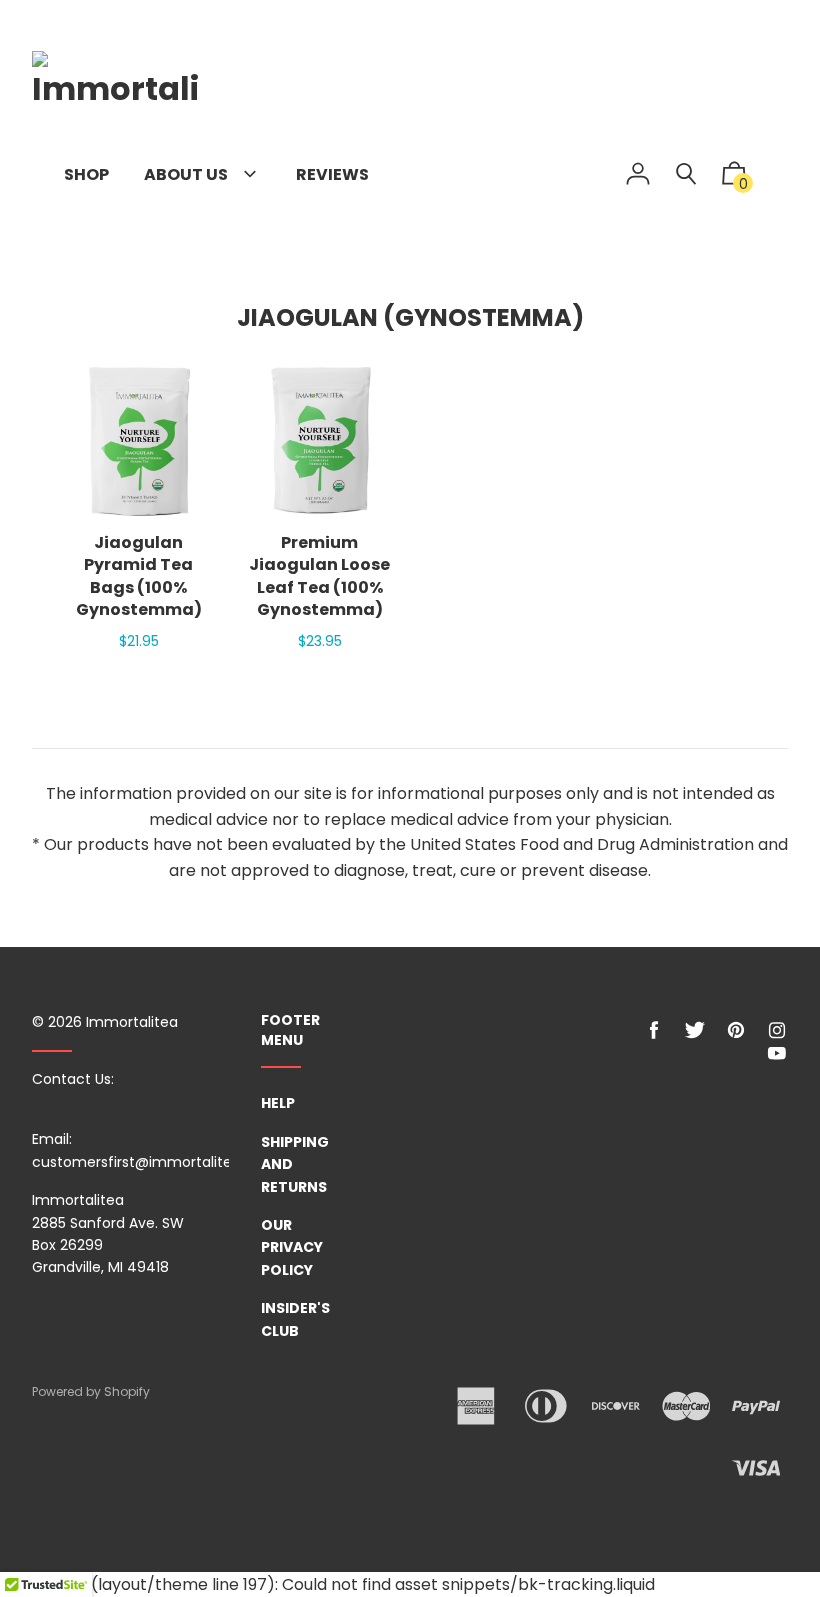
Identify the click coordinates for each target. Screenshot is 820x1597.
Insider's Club (295, 1319)
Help (278, 1103)
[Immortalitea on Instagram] (777, 1030)
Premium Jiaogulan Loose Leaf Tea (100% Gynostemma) (319, 576)
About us (187, 174)
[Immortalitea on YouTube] (777, 1053)
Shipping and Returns (295, 1164)
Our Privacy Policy (292, 1247)
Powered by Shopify (91, 1391)
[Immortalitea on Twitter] (695, 1030)
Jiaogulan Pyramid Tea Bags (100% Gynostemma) (139, 576)
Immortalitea (132, 1022)
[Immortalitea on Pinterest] (736, 1030)
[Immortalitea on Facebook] (654, 1030)
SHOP (86, 174)
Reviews (332, 174)
